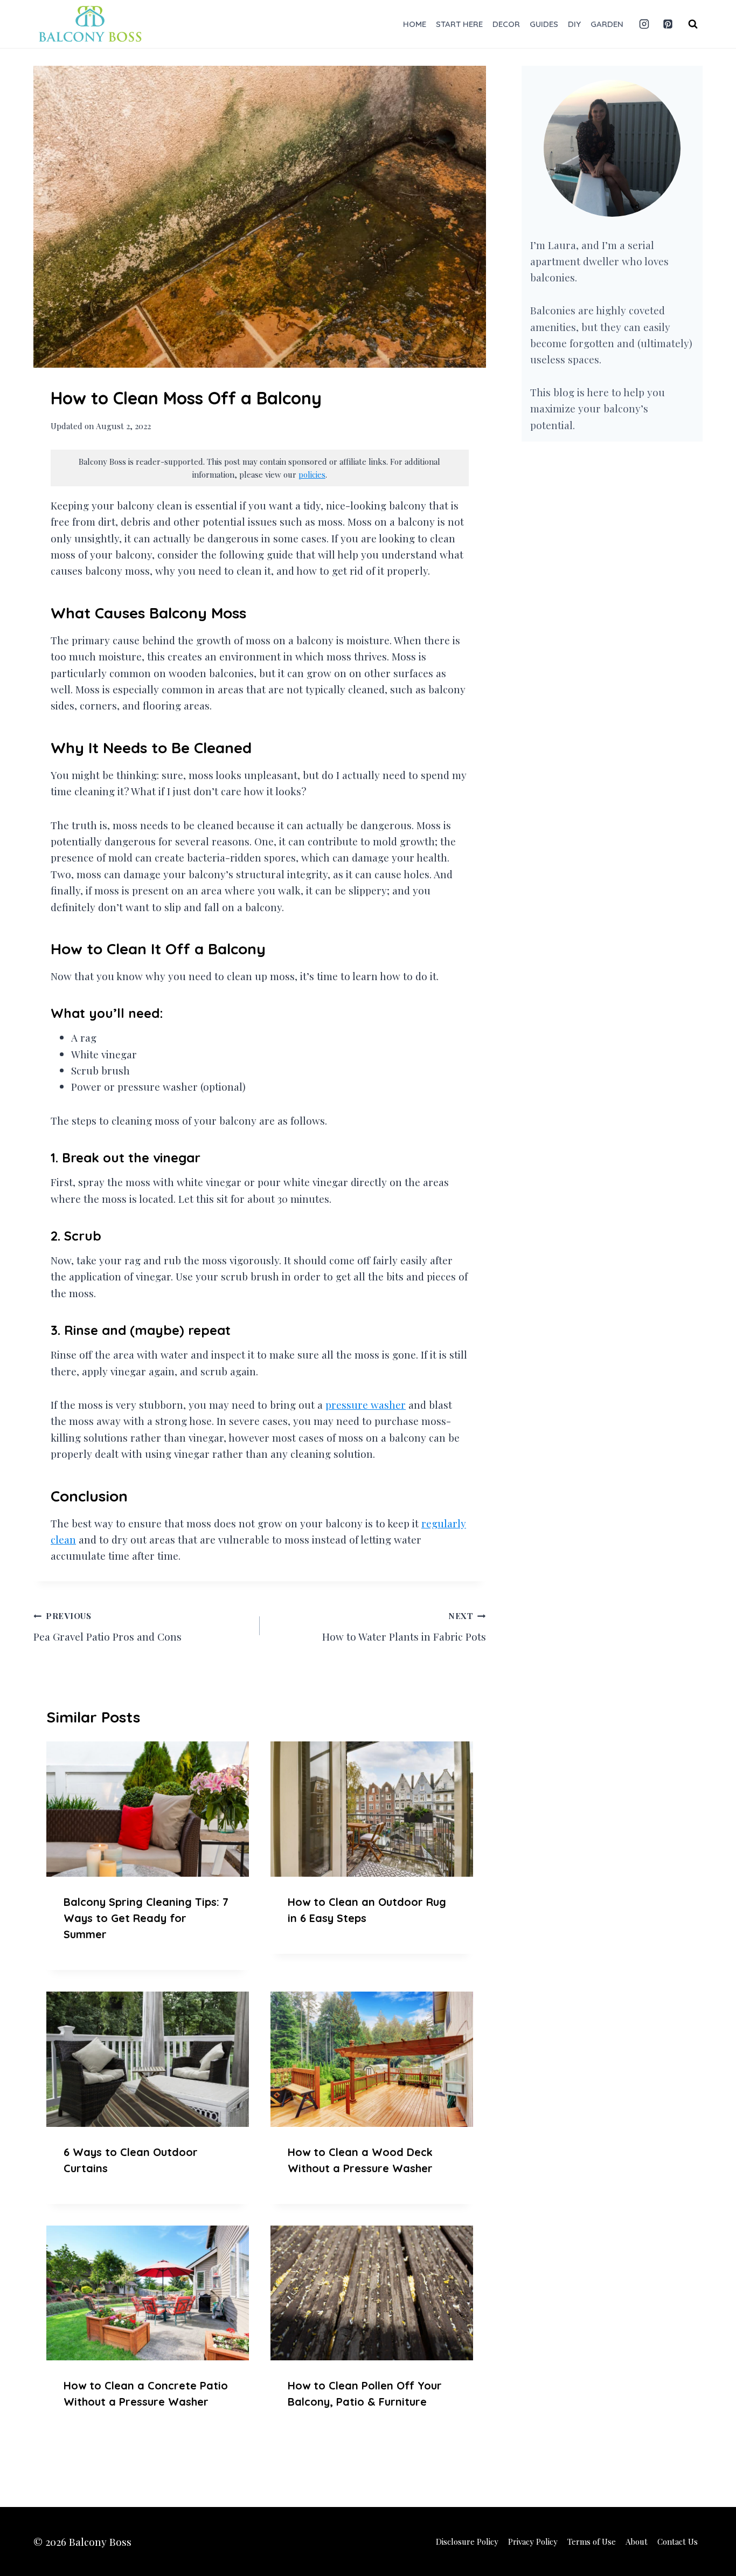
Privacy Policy (533, 2541)
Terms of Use (592, 2541)
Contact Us (678, 2541)
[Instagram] (644, 24)
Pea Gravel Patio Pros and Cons (107, 1627)
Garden (607, 24)
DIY (574, 24)
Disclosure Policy (467, 2541)
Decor (506, 24)
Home (415, 24)
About (637, 2541)
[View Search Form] (693, 24)
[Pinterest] (668, 24)
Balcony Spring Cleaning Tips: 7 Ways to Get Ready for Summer (146, 1918)
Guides (544, 24)
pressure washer (366, 1404)
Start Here (459, 24)
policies (312, 474)
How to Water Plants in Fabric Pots (404, 1627)
